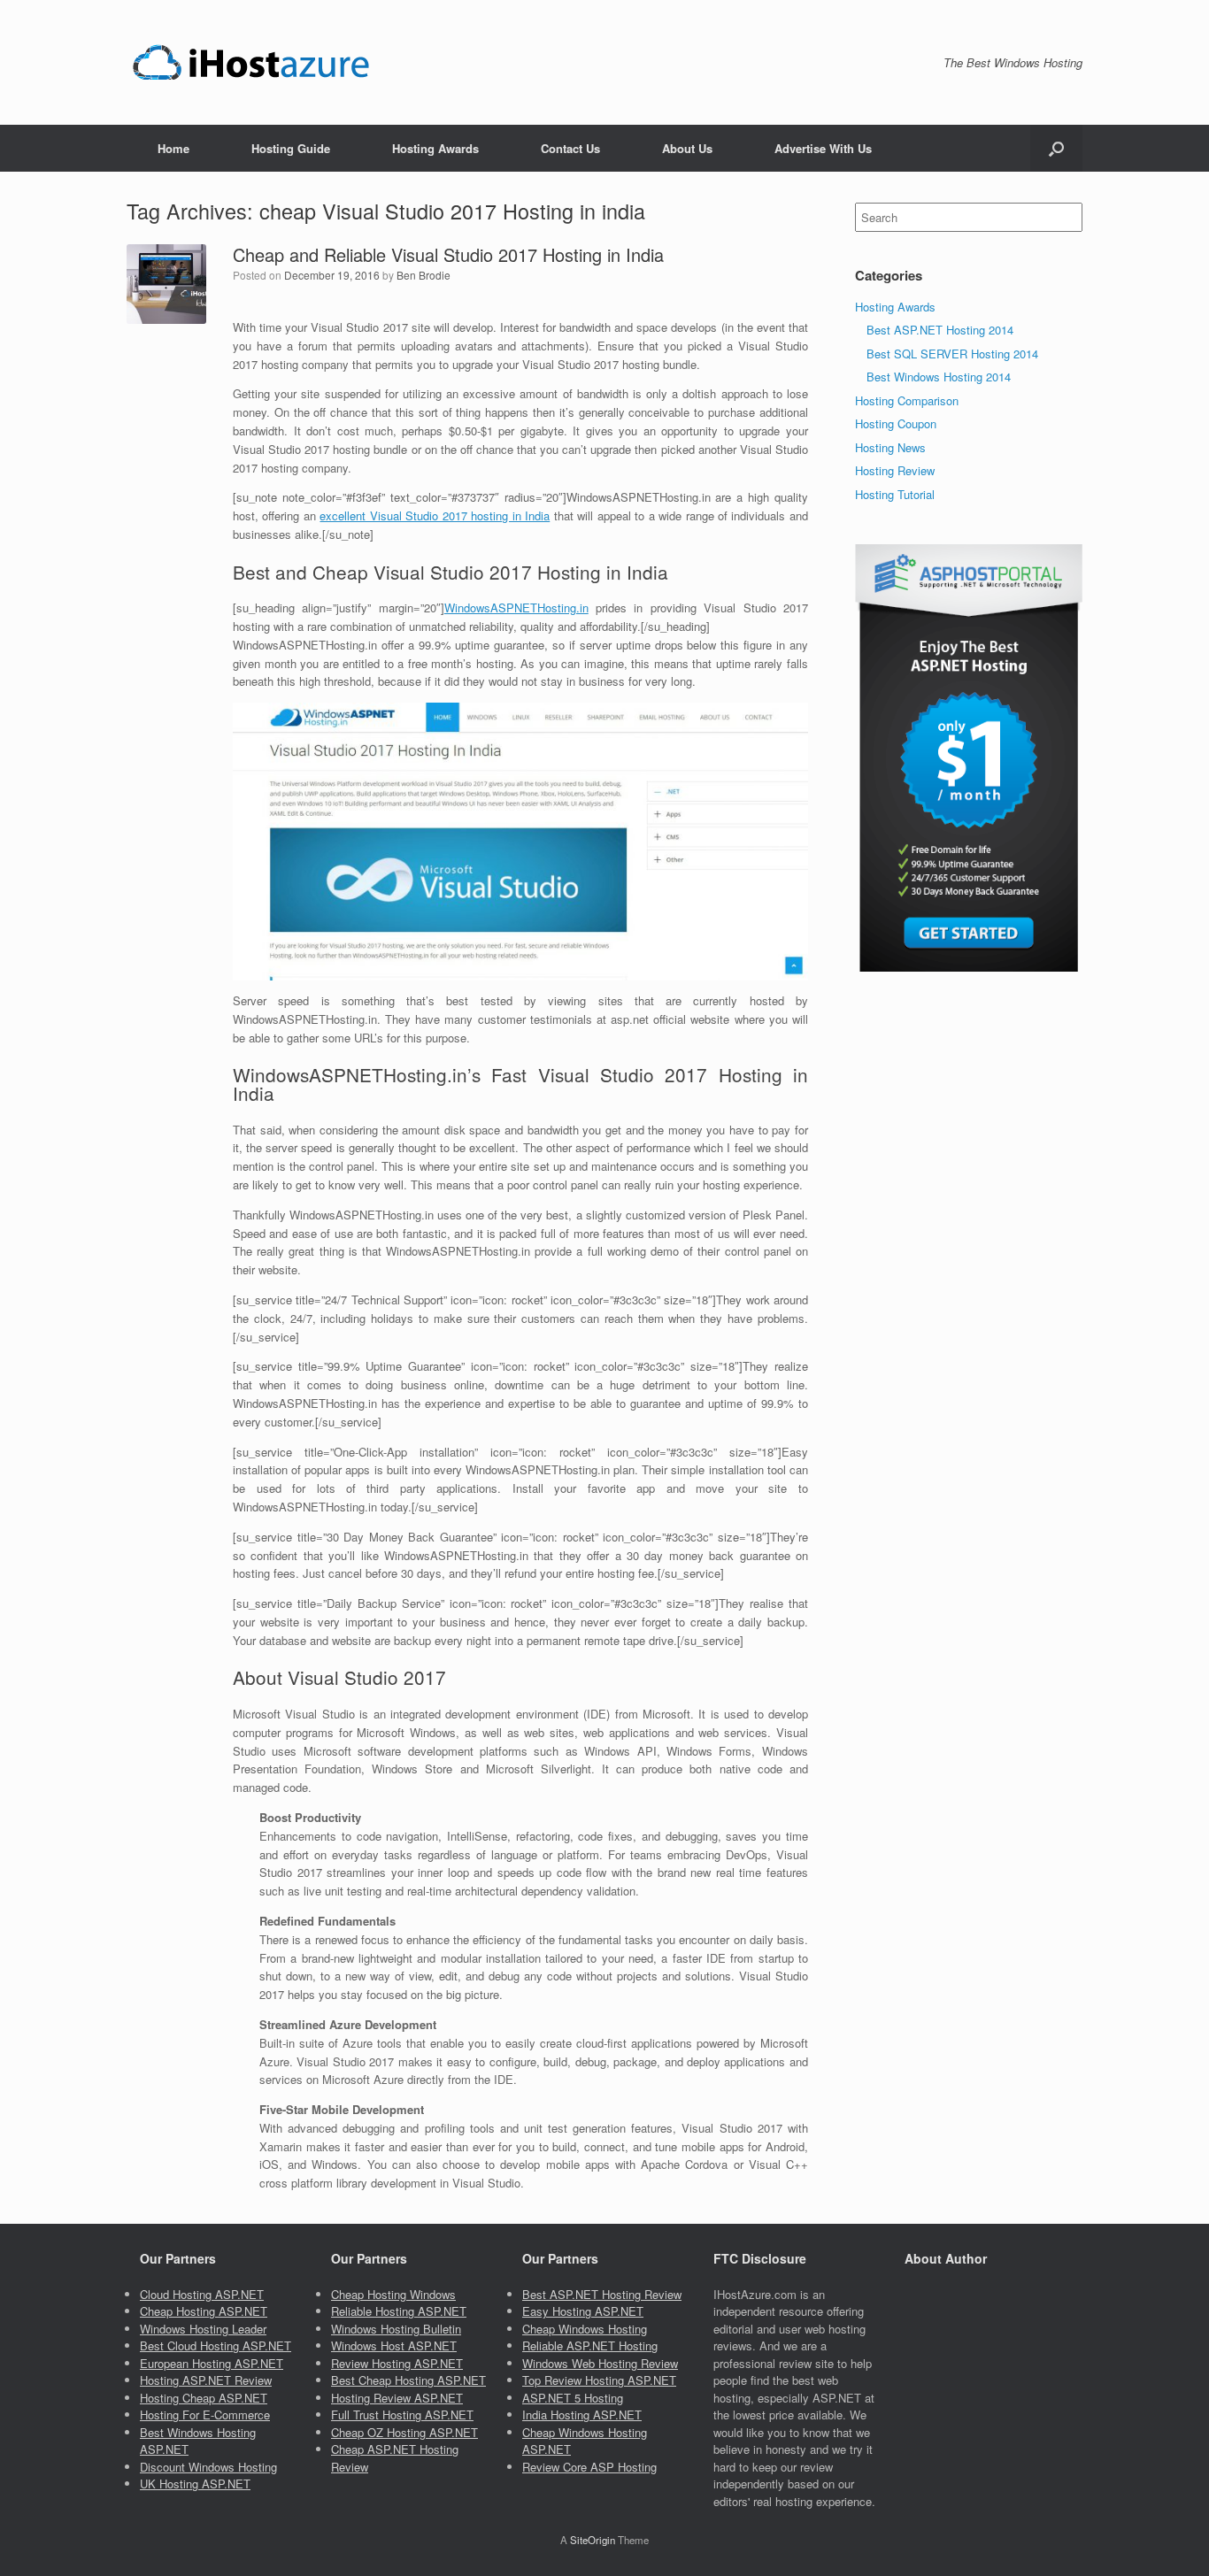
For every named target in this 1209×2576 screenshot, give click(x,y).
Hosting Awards (435, 148)
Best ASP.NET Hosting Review (602, 2294)
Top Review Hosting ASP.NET (599, 2380)
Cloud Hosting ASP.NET (202, 2294)
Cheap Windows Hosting (585, 2329)
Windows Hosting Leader (203, 2329)
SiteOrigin (593, 2540)
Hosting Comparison (907, 400)
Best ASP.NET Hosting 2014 (940, 330)
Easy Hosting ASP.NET (583, 2311)
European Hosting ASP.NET (212, 2363)
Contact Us (570, 148)
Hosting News (890, 447)
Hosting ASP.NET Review (206, 2380)
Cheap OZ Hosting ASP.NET (404, 2432)
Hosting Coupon (896, 423)
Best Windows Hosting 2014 (939, 377)
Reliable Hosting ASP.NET (399, 2311)
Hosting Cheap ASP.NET (204, 2398)
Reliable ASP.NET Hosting (590, 2345)
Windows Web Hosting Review (600, 2363)
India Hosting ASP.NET (582, 2415)
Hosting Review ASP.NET (397, 2398)
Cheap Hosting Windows (393, 2294)
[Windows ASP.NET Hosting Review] (251, 62)
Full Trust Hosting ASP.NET (402, 2415)
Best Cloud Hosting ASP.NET (216, 2345)
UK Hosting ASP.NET (195, 2484)
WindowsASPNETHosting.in (516, 607)
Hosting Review (895, 470)
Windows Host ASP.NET (394, 2345)
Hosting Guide (291, 148)
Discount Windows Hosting (208, 2467)
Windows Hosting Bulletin (396, 2329)
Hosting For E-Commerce (205, 2415)
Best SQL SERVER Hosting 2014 (952, 354)
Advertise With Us (823, 148)
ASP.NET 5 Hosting (573, 2398)
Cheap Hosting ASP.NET (204, 2311)
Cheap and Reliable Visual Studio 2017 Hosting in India (448, 254)
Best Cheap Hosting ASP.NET (408, 2380)
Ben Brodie (424, 275)
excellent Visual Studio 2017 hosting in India (435, 515)
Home (173, 148)
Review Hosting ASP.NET (397, 2363)
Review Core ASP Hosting (589, 2467)
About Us (687, 148)
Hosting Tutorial (895, 494)
